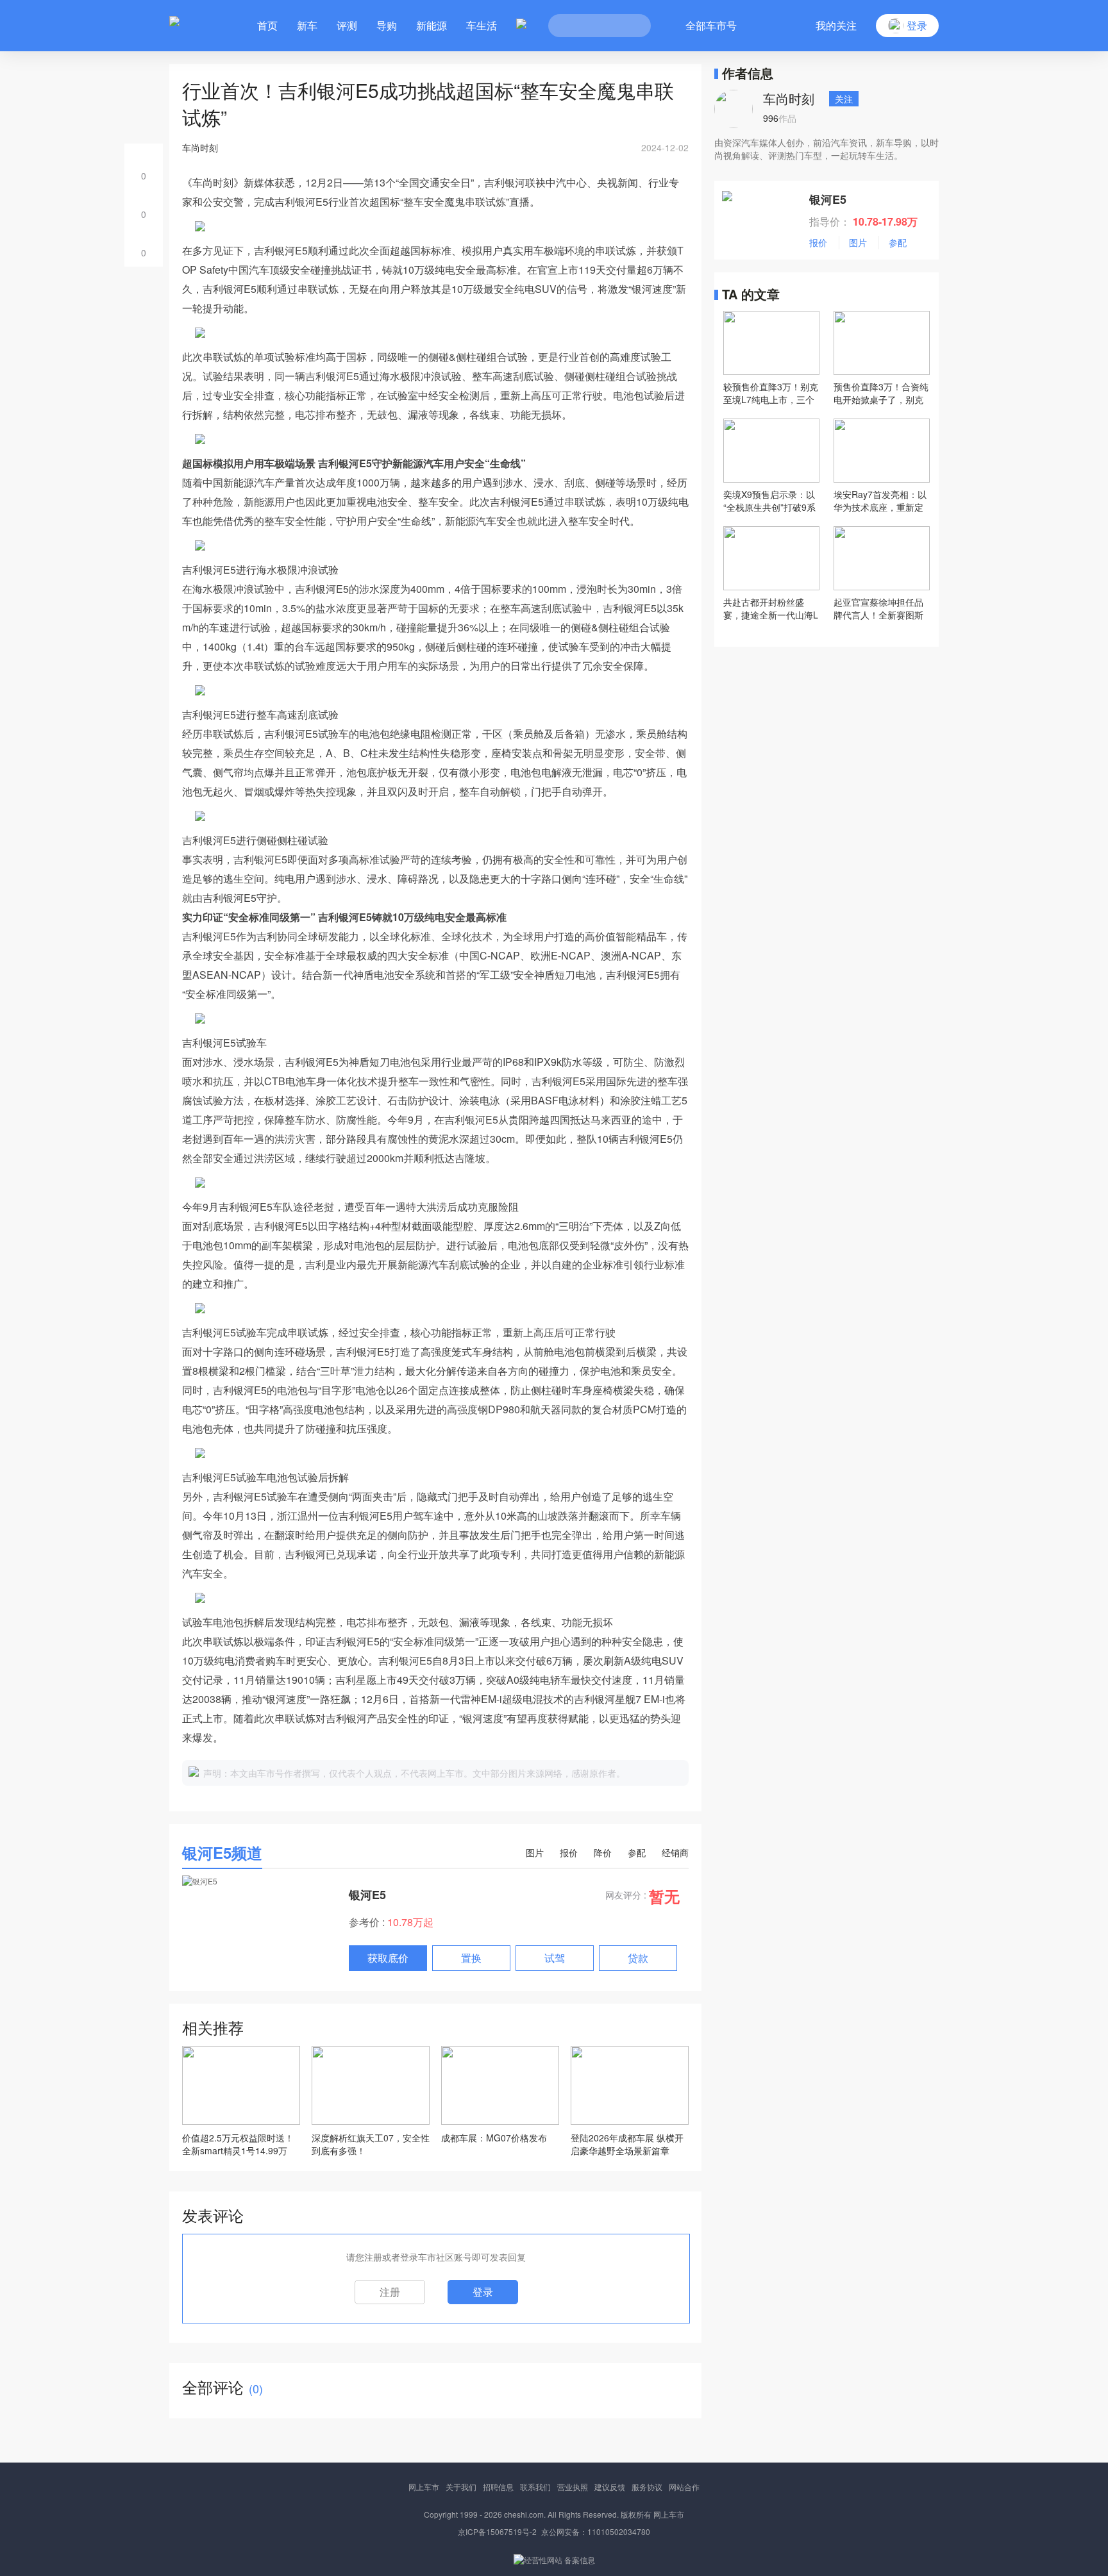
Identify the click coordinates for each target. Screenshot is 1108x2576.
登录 (483, 2292)
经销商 (675, 1852)
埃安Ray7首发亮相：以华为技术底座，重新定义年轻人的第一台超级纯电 (880, 501)
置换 (471, 1958)
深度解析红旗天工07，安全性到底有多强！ (371, 2144)
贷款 (638, 1958)
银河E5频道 (222, 1852)
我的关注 (836, 25)
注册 (390, 2292)
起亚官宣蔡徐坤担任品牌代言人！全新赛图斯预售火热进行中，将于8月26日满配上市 (881, 608)
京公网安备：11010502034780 (596, 2531)
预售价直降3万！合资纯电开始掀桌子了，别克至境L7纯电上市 (881, 393)
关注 (844, 99)
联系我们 (535, 2487)
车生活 (482, 25)
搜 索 (632, 26)
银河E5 (367, 1895)
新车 (307, 25)
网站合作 (684, 2487)
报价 (569, 1852)
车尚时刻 (789, 98)
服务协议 (647, 2487)
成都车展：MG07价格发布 (494, 2138)
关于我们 (461, 2487)
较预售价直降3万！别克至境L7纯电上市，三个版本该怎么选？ (771, 393)
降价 (603, 1852)
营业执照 (573, 2487)
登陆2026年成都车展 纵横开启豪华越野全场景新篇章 (627, 2144)
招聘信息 (498, 2487)
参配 (637, 1852)
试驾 (555, 1958)
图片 (535, 1852)
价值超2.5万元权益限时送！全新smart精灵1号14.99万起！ (238, 2144)
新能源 (432, 25)
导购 (387, 25)
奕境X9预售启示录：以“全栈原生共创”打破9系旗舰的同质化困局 (769, 501)
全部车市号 (711, 25)
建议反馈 (610, 2487)
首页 (267, 25)
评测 (347, 25)
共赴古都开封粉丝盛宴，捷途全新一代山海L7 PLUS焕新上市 (771, 608)
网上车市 (424, 2487)
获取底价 (388, 1958)
